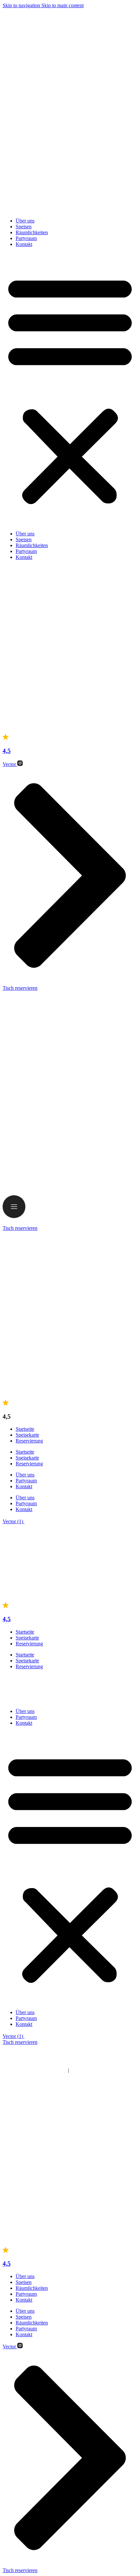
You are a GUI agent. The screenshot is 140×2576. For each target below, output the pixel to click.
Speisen (24, 227)
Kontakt (24, 244)
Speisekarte (27, 1435)
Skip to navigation (22, 5)
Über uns (25, 221)
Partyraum (26, 238)
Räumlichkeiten (32, 232)
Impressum (56, 1544)
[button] (70, 389)
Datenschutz (83, 1544)
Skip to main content (63, 5)
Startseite (25, 1429)
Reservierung (29, 1441)
